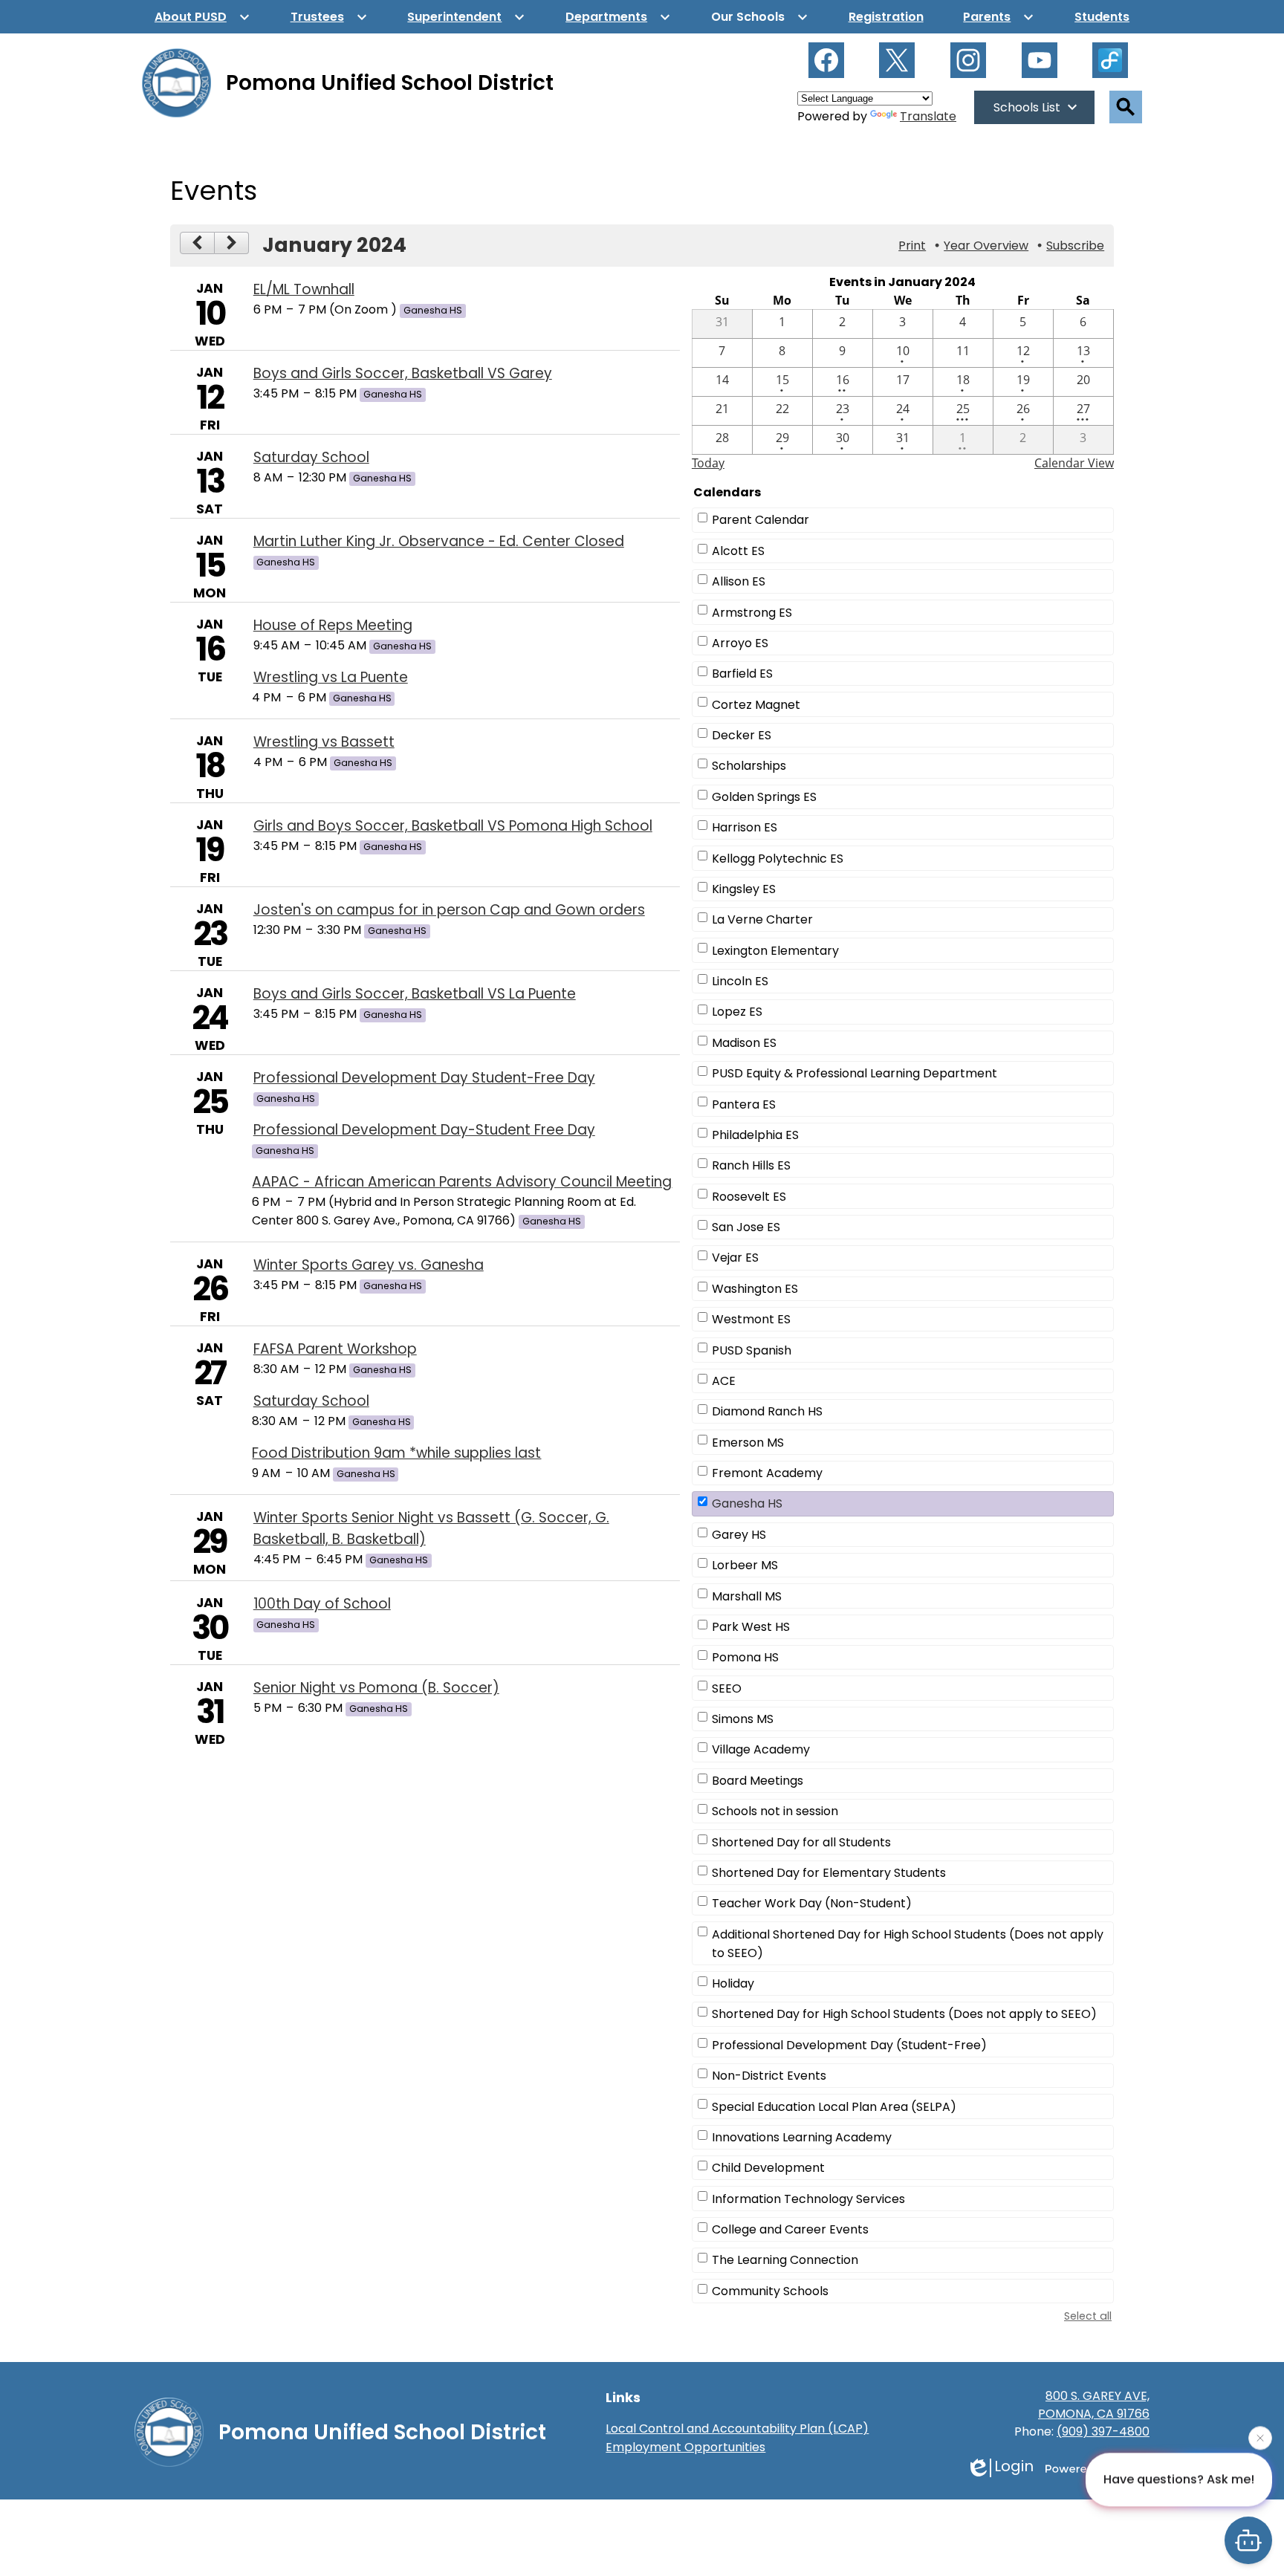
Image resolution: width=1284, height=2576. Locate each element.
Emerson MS (748, 1443)
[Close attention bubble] (1260, 2437)
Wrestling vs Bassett (324, 742)
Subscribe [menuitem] (1075, 246)
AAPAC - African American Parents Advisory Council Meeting (462, 1182)
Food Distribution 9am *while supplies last (396, 1453)
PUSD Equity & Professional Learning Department (855, 1073)
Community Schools (770, 2291)
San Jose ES (746, 1227)
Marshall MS (747, 1596)
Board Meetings (758, 1781)
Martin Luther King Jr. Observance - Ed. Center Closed (439, 541)
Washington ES (755, 1289)
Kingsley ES (744, 889)
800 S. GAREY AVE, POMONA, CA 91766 (1094, 2405)
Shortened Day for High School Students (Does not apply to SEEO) (904, 2014)
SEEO (727, 1688)
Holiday (733, 1983)
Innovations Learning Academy (802, 2137)
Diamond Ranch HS (767, 1411)
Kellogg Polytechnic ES (778, 859)
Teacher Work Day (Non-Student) (812, 1903)
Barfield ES (742, 674)
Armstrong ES (752, 613)
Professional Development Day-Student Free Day (424, 1130)
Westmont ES (751, 1319)
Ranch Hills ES (751, 1165)
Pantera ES (744, 1104)
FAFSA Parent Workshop (335, 1349)
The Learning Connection (785, 2260)
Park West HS (751, 1627)
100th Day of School (322, 1604)
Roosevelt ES (749, 1197)
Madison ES (744, 1043)
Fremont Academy (767, 1473)
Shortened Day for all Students (801, 1842)
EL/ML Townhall (304, 289)
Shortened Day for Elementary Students (829, 1873)
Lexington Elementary (775, 951)
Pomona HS (745, 1657)
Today (708, 463)
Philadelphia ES (755, 1135)
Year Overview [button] (986, 246)
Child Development (768, 2168)
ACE (724, 1381)
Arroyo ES (740, 643)
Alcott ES (738, 551)
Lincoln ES (740, 981)
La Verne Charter (762, 919)
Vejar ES (735, 1258)
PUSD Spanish (752, 1350)
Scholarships (749, 766)
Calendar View (1074, 463)
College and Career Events (790, 2229)
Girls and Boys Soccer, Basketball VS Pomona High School (453, 826)
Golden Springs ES (764, 797)
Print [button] (912, 246)
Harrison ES (745, 827)
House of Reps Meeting (333, 625)
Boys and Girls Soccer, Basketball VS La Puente (415, 994)
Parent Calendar (761, 520)
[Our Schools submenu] (760, 17)
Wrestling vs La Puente (331, 677)
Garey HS (739, 1535)
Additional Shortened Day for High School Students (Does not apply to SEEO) (908, 1944)
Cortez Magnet (756, 705)
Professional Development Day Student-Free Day (424, 1078)
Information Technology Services (808, 2199)
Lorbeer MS (745, 1565)
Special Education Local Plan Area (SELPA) (834, 2107)
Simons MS (743, 1719)
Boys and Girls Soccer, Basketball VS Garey (403, 373)
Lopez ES (737, 1012)
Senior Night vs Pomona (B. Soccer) (376, 1688)
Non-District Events (769, 2076)
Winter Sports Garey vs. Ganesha (369, 1265)
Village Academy (761, 1749)
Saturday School (311, 457)
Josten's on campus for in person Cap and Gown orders (449, 910)
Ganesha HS (747, 1503)
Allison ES (739, 581)
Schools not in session (775, 1811)
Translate (928, 116)
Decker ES (742, 735)
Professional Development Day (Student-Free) (849, 2045)
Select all (1088, 2316)
